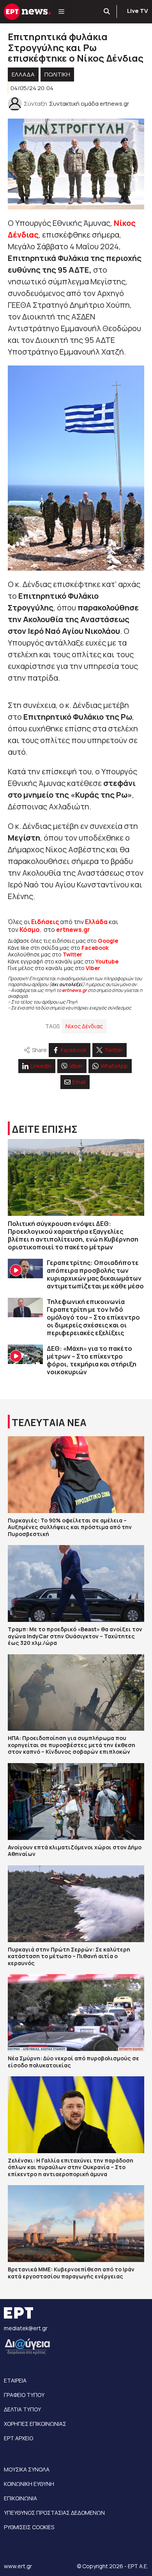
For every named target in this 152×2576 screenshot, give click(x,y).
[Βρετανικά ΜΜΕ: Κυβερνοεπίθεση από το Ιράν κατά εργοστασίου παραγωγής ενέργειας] (76, 2224)
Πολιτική (57, 74)
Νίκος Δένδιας (84, 1026)
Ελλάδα (96, 922)
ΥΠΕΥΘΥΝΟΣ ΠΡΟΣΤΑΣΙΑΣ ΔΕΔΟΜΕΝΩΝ (54, 2513)
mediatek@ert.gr (26, 2328)
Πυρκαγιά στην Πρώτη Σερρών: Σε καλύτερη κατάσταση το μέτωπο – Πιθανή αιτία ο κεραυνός (69, 1956)
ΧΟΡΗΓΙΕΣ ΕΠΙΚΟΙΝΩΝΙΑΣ (35, 2424)
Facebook (95, 948)
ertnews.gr (74, 990)
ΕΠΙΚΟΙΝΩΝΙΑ (20, 2498)
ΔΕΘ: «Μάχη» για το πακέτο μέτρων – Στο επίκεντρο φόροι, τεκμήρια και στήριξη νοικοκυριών (92, 1360)
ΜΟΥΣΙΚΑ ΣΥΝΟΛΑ (27, 2469)
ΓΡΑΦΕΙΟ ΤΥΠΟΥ (24, 2395)
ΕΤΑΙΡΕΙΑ (15, 2380)
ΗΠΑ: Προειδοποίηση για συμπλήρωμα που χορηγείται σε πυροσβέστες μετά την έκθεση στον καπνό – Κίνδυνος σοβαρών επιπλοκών (72, 1745)
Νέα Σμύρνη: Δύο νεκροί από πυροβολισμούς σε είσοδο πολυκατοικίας (73, 2062)
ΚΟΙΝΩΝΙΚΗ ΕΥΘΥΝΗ (29, 2484)
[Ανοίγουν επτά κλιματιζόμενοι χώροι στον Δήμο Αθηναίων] (76, 1802)
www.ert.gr (18, 2566)
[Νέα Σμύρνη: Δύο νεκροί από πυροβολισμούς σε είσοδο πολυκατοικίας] (76, 2013)
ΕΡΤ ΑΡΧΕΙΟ (19, 2438)
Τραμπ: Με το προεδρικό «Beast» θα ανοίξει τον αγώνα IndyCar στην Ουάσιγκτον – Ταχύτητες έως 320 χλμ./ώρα (75, 1636)
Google (108, 941)
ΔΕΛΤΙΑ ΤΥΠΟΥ (22, 2409)
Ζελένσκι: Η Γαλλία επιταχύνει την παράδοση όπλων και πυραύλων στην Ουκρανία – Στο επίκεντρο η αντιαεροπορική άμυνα (71, 2167)
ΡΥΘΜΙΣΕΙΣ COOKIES (29, 2527)
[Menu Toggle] (61, 12)
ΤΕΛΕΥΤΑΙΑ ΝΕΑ (49, 1422)
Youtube (107, 961)
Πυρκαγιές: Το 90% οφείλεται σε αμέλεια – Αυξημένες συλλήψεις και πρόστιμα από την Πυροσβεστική (70, 1527)
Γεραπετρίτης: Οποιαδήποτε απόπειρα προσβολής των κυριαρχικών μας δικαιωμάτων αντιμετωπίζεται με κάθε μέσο (95, 1274)
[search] (107, 12)
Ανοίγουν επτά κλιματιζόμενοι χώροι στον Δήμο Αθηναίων (75, 1851)
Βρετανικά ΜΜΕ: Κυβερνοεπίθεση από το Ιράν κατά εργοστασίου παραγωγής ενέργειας (71, 2273)
